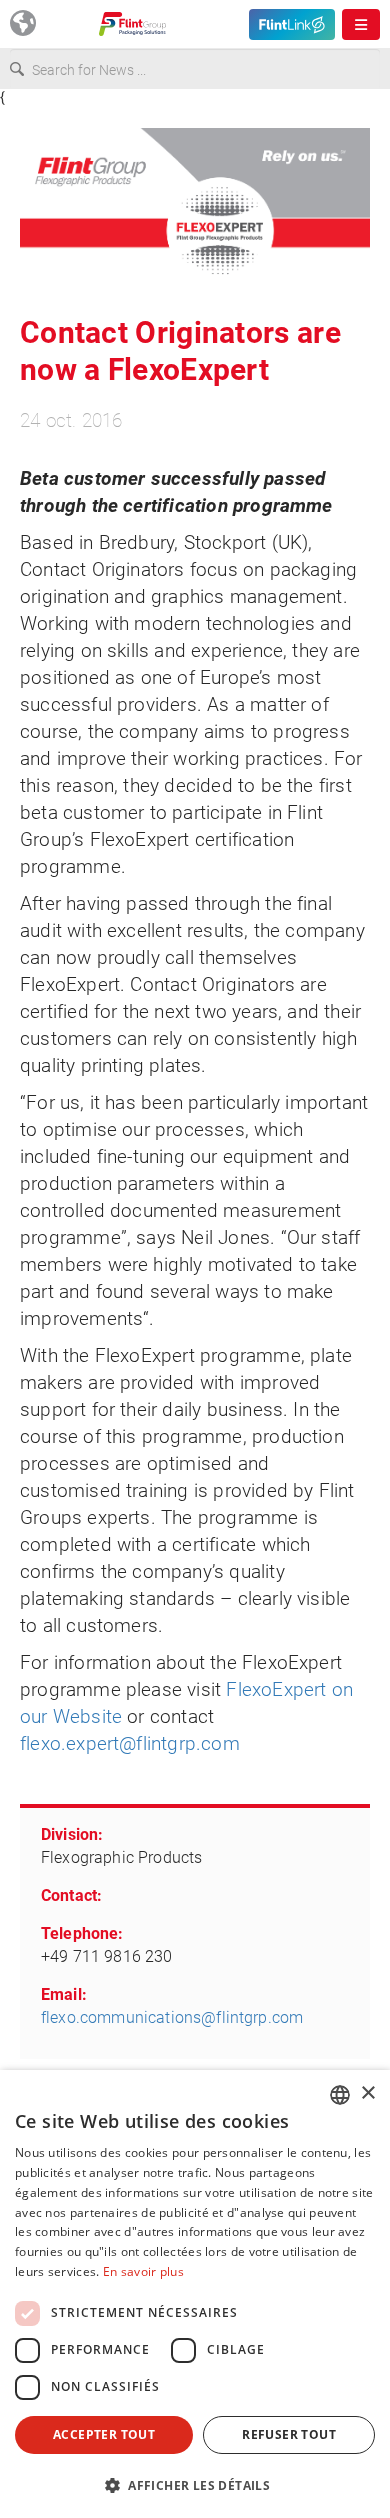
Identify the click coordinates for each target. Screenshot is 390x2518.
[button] (195, 2485)
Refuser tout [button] (289, 2434)
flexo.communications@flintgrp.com (172, 2017)
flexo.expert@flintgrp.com (130, 1743)
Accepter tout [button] (104, 2434)
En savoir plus (143, 2271)
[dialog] (195, 2294)
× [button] (367, 2093)
